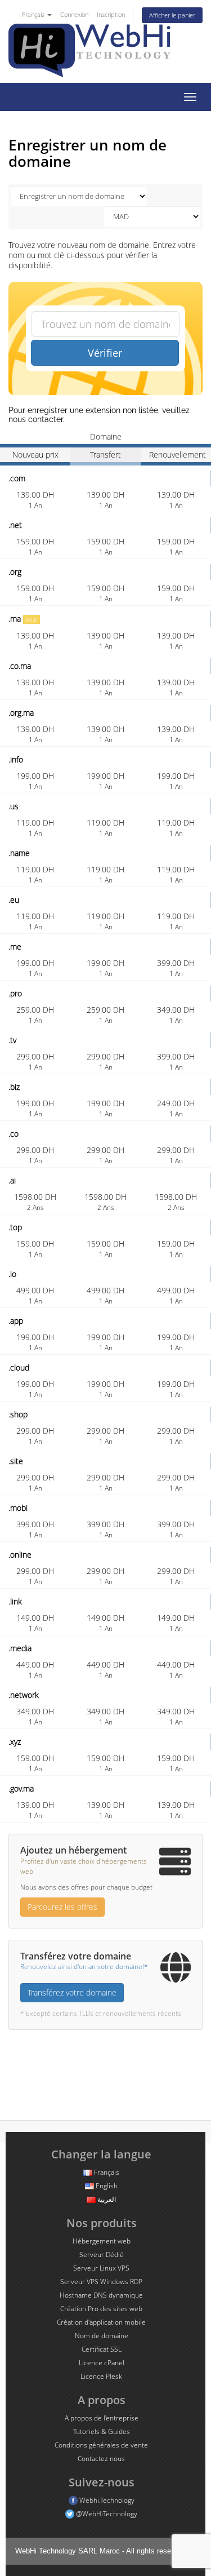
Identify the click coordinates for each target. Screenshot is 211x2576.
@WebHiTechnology (106, 2514)
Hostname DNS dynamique (101, 2295)
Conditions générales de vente (101, 2445)
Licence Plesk (101, 2376)
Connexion (74, 14)
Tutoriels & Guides (102, 2431)
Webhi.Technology (106, 2500)
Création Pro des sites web (101, 2309)
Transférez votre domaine (72, 1992)
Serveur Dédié (102, 2254)
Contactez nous (101, 2458)
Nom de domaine (102, 2336)
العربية (106, 2199)
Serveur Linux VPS (101, 2268)
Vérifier (105, 353)
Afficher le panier (172, 15)
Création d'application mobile (101, 2322)
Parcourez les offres (62, 1907)
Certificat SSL (102, 2349)
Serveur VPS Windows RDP (101, 2282)
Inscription (111, 14)
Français (34, 14)
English (106, 2186)
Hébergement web (102, 2241)
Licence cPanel (102, 2363)
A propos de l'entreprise (102, 2418)
